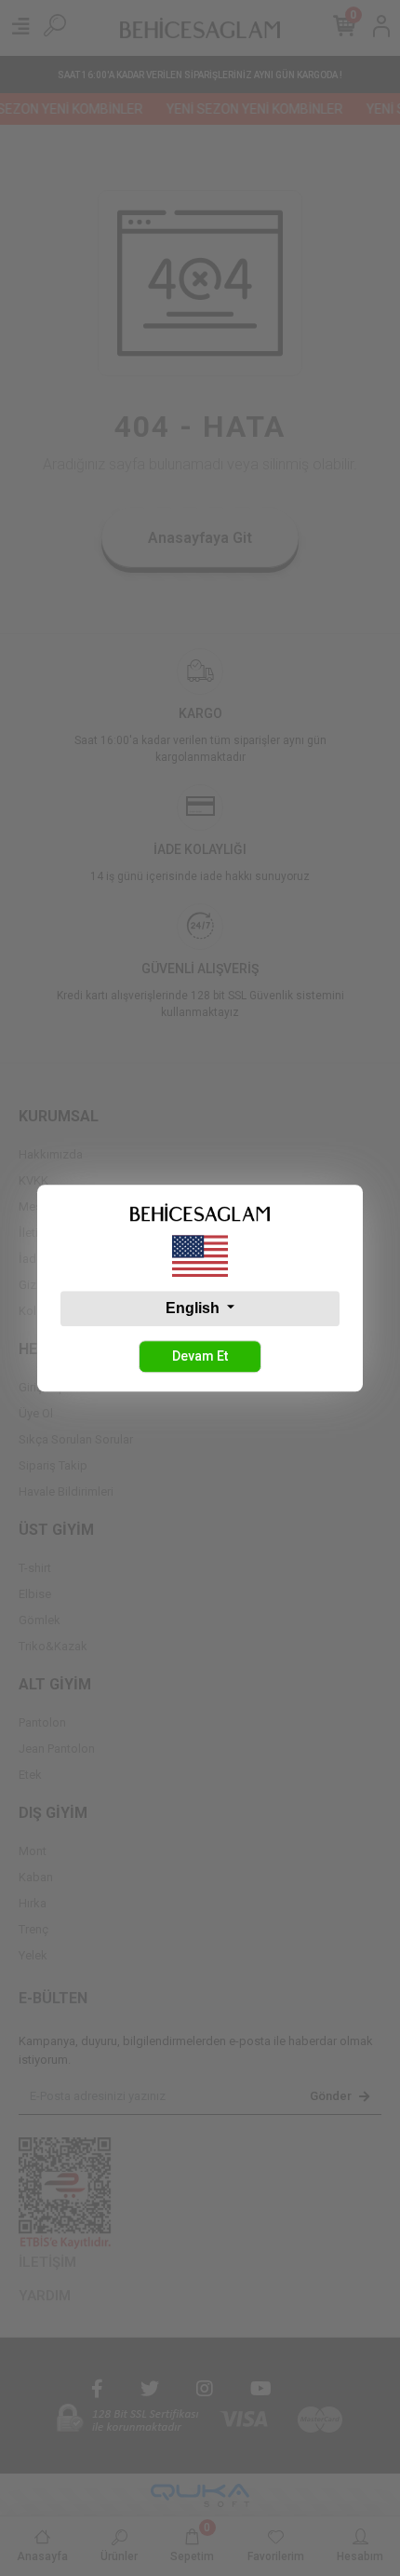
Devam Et (200, 1356)
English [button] (194, 1308)
